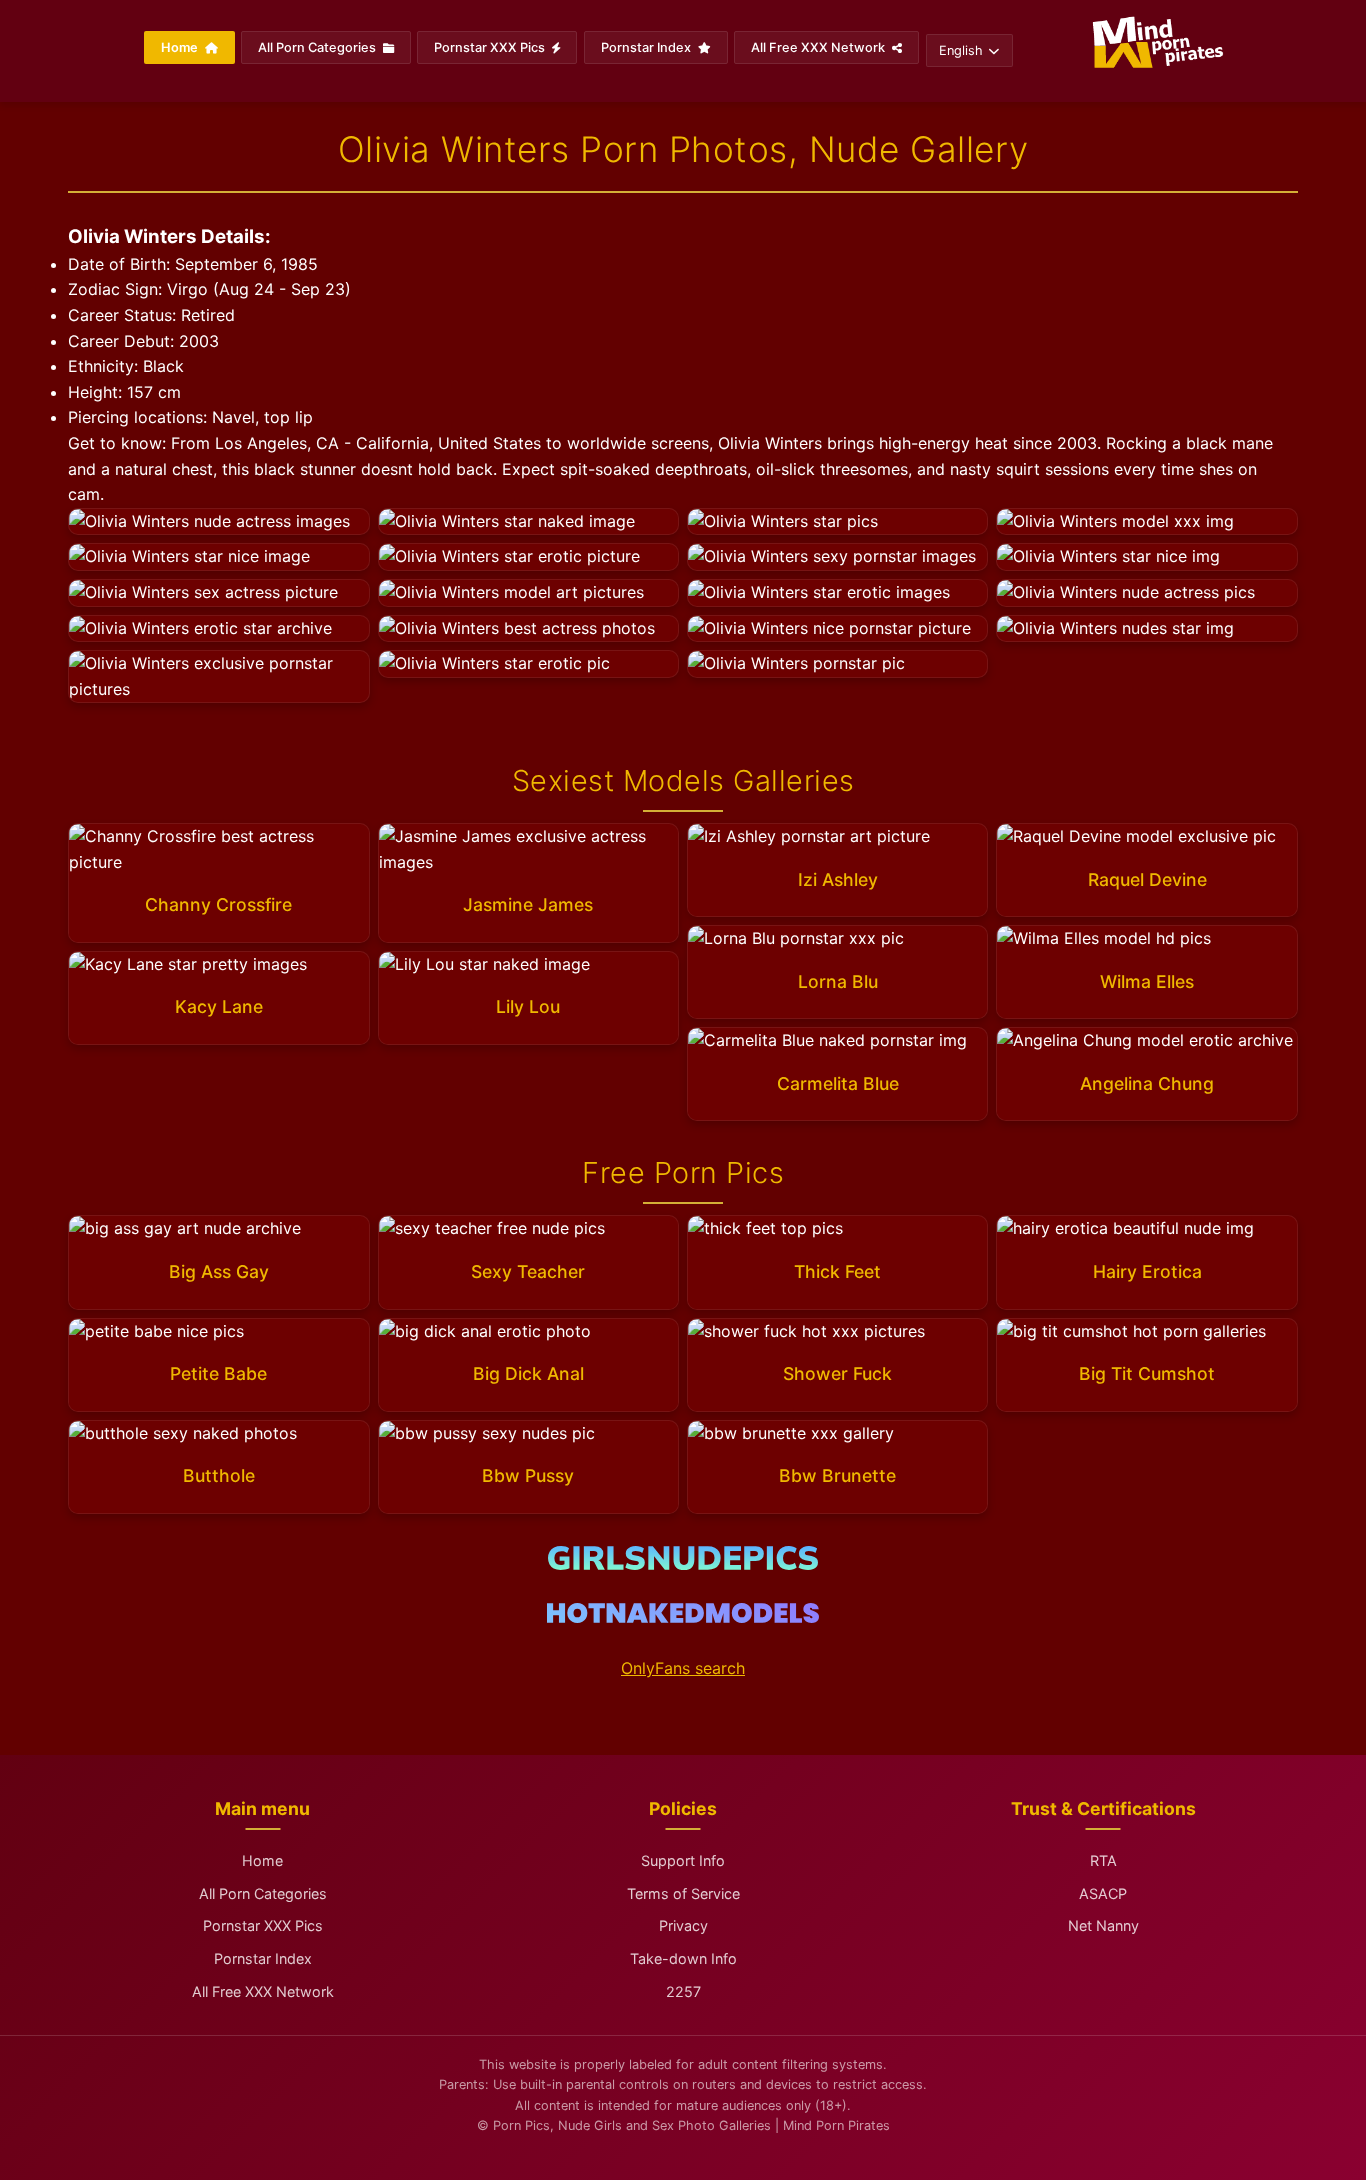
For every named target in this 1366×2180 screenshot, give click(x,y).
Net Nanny (1103, 1925)
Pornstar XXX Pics (491, 47)
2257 (683, 1991)
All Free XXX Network (819, 47)
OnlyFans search (683, 1668)
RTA (1103, 1860)
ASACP (1103, 1893)
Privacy (683, 1925)
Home (181, 47)
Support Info (683, 1860)
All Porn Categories (318, 47)
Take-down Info (683, 1958)
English (961, 50)
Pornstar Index (647, 47)
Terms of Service (683, 1893)
